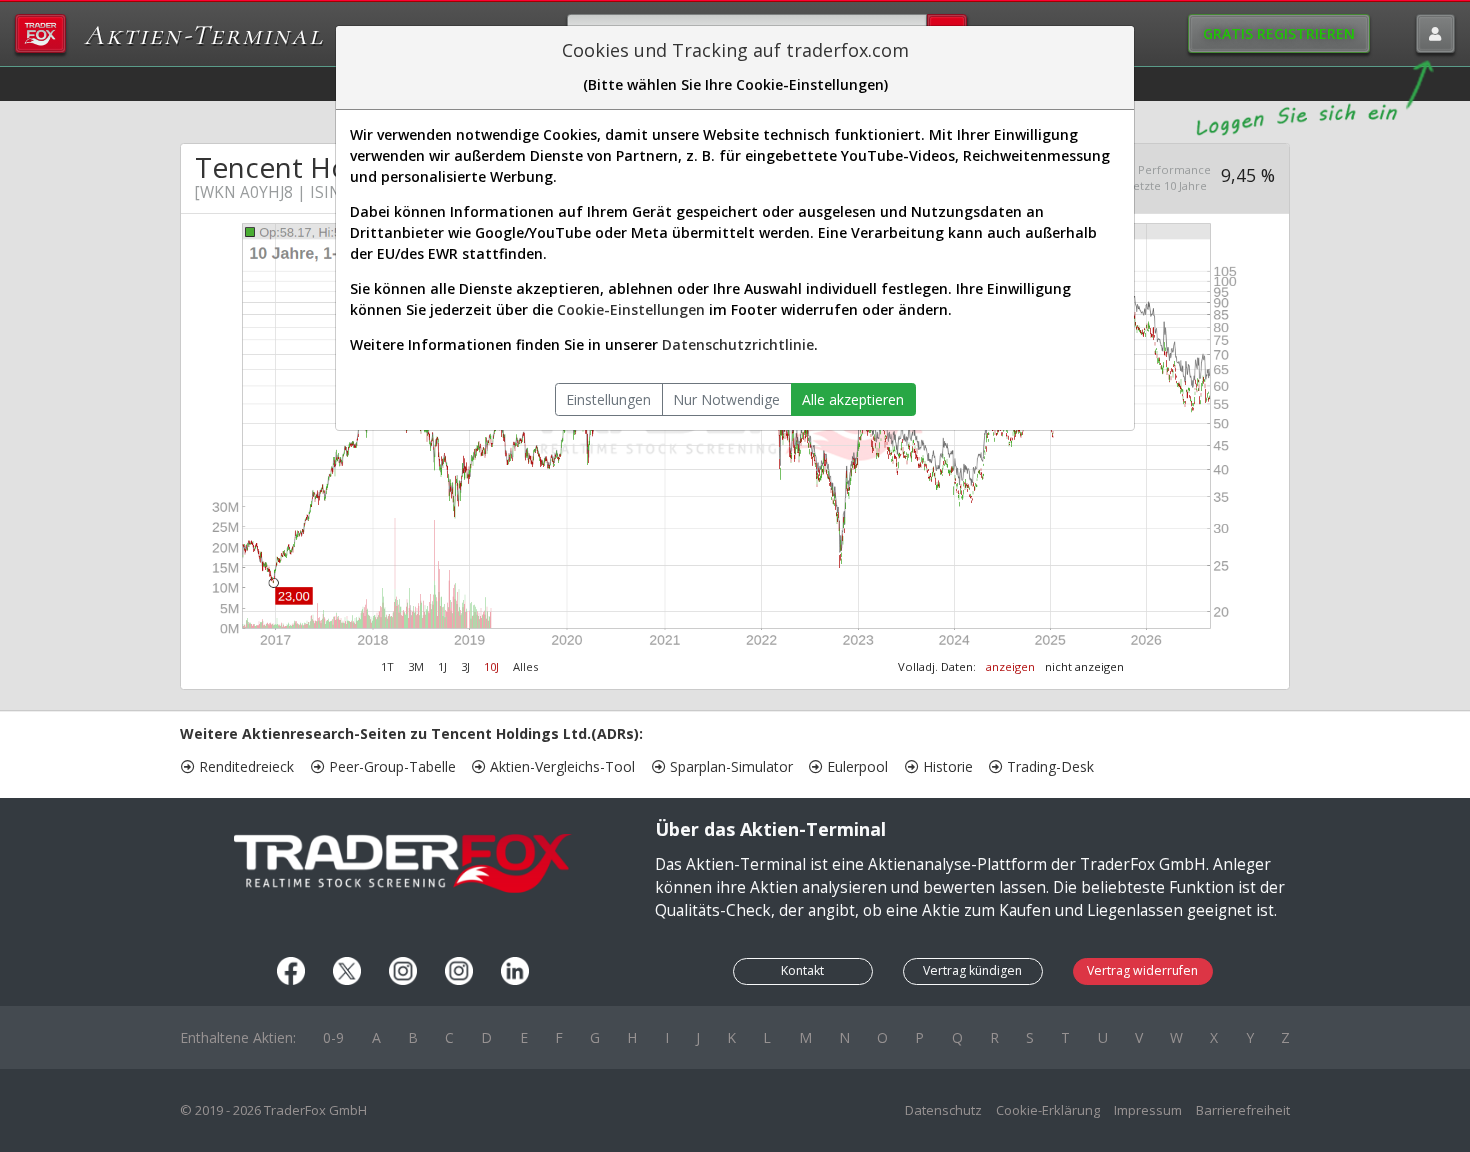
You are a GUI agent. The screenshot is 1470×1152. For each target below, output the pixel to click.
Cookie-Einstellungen (631, 309)
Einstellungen (608, 399)
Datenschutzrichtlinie (738, 344)
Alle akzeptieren (853, 399)
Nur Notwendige (726, 399)
